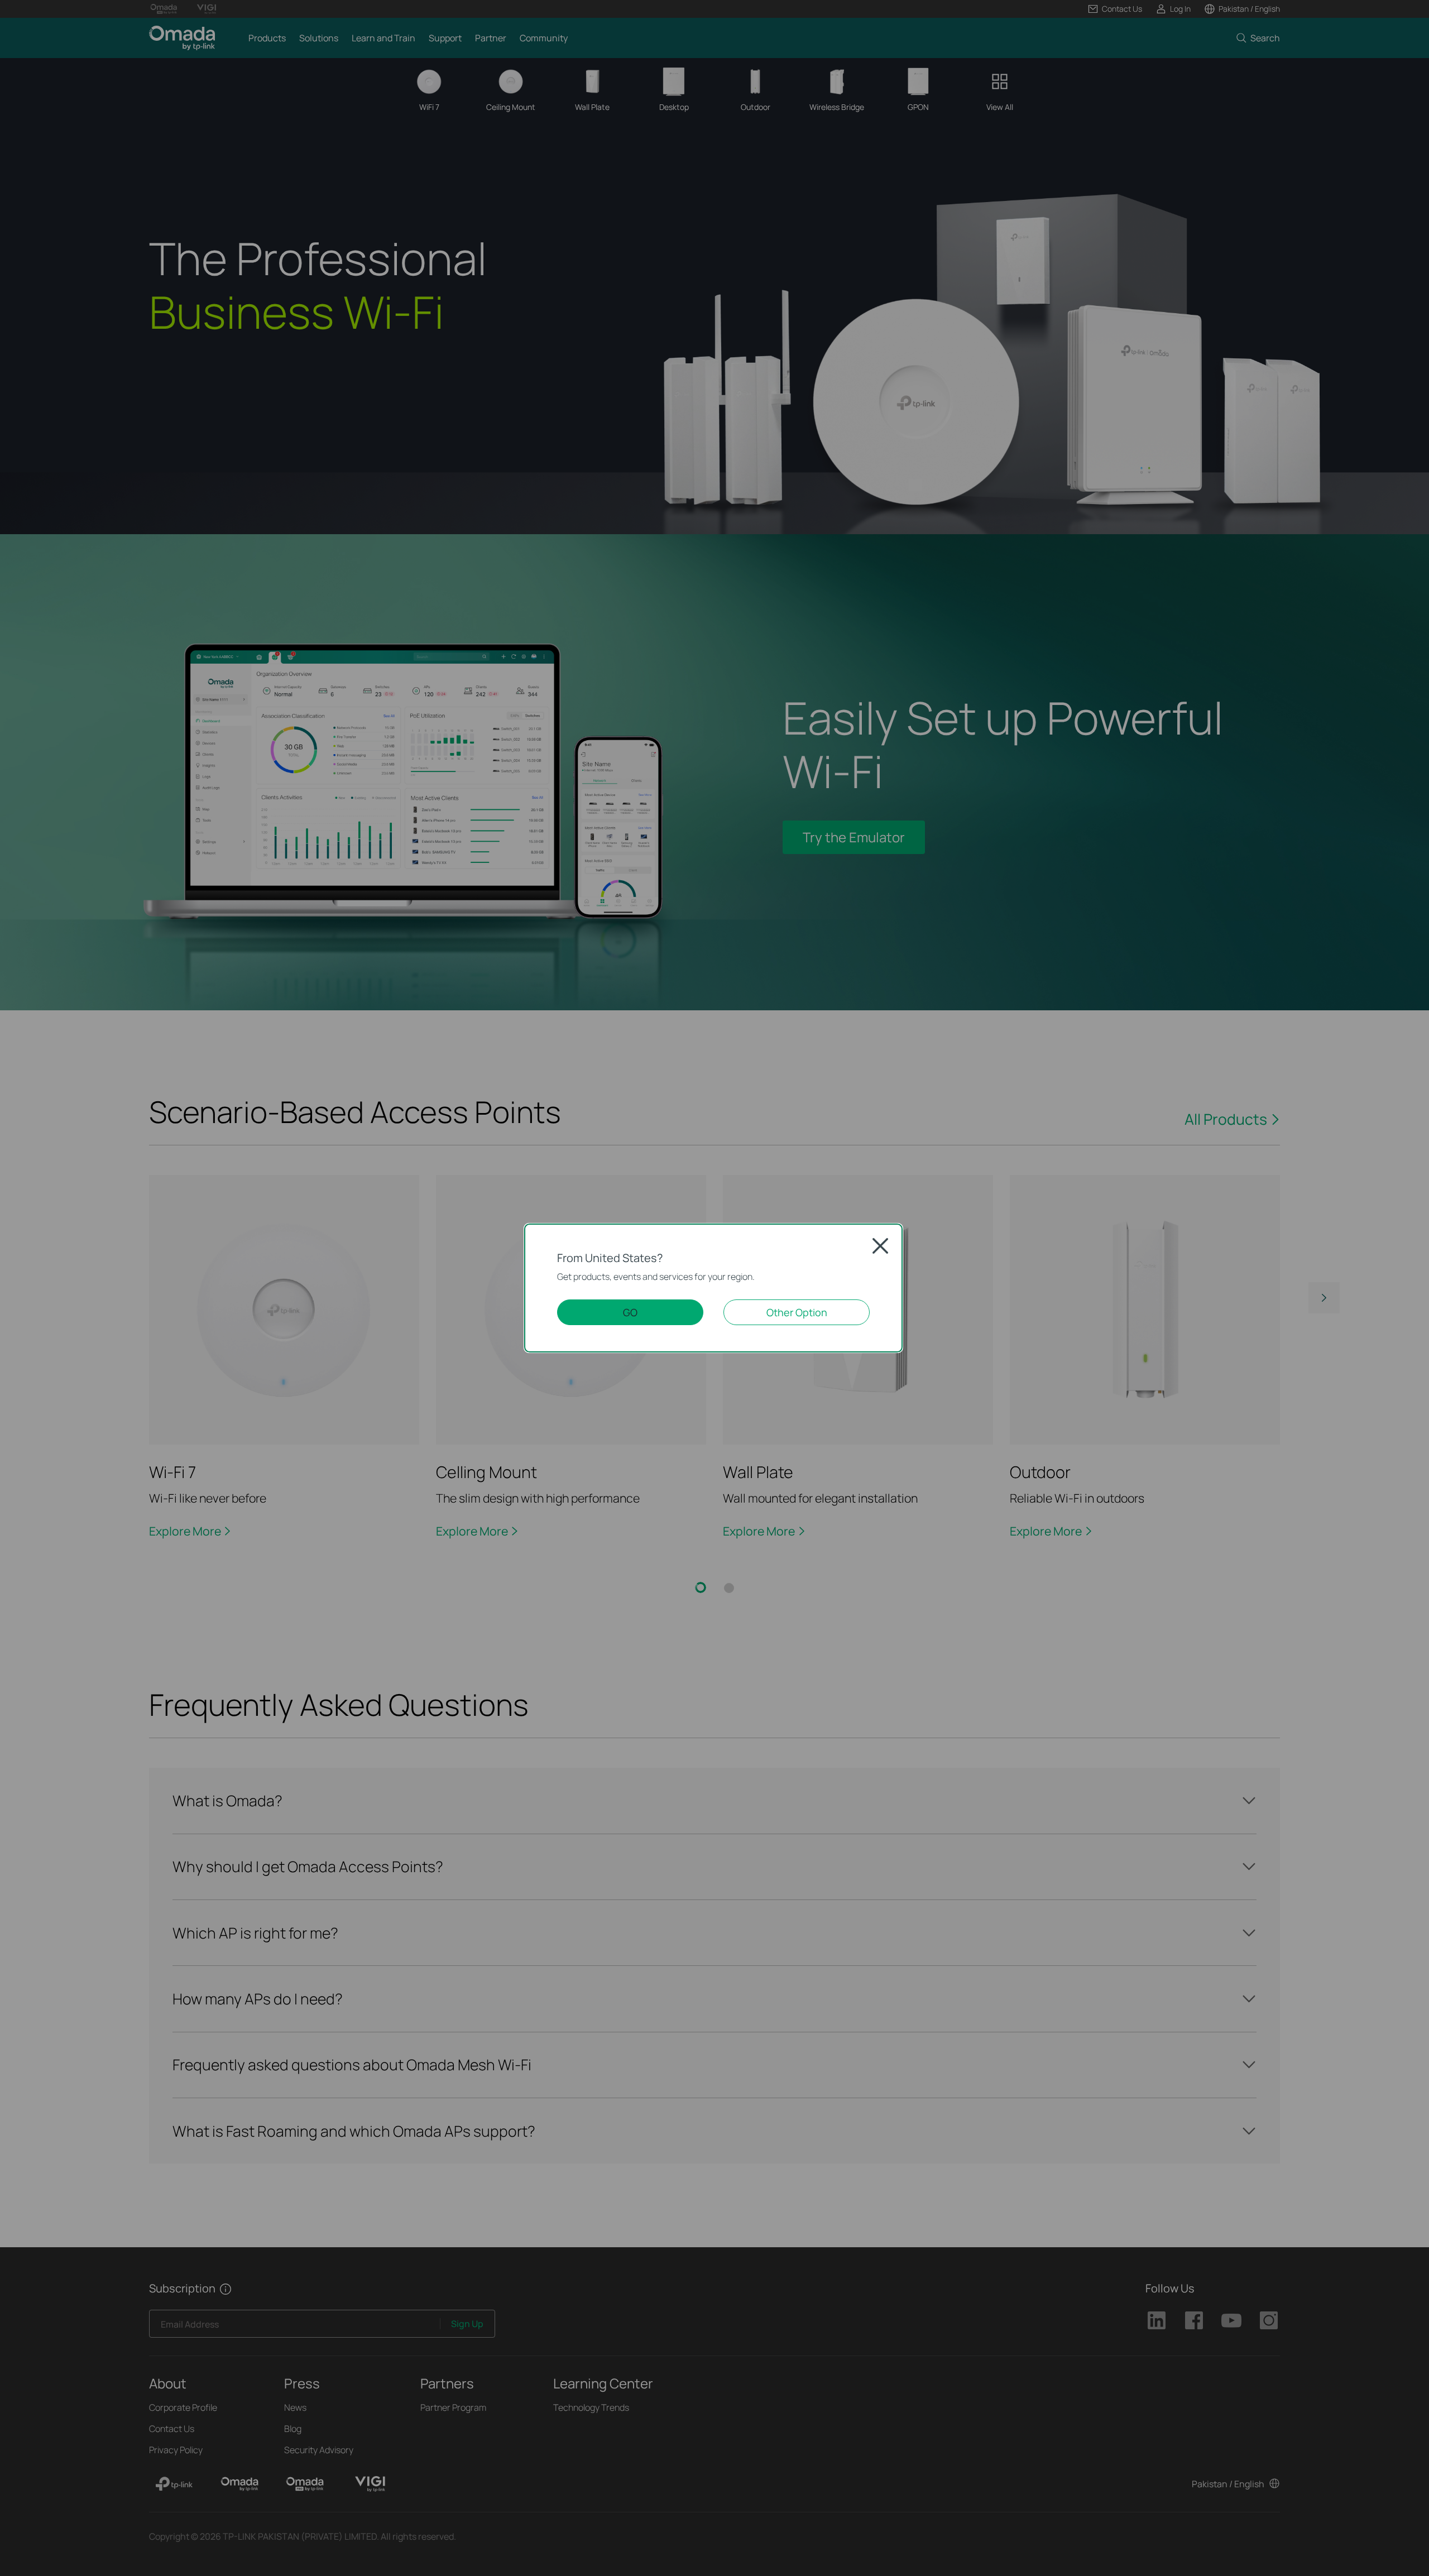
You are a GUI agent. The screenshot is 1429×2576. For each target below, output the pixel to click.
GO (630, 1312)
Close (880, 1246)
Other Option (797, 1312)
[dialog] (714, 1288)
